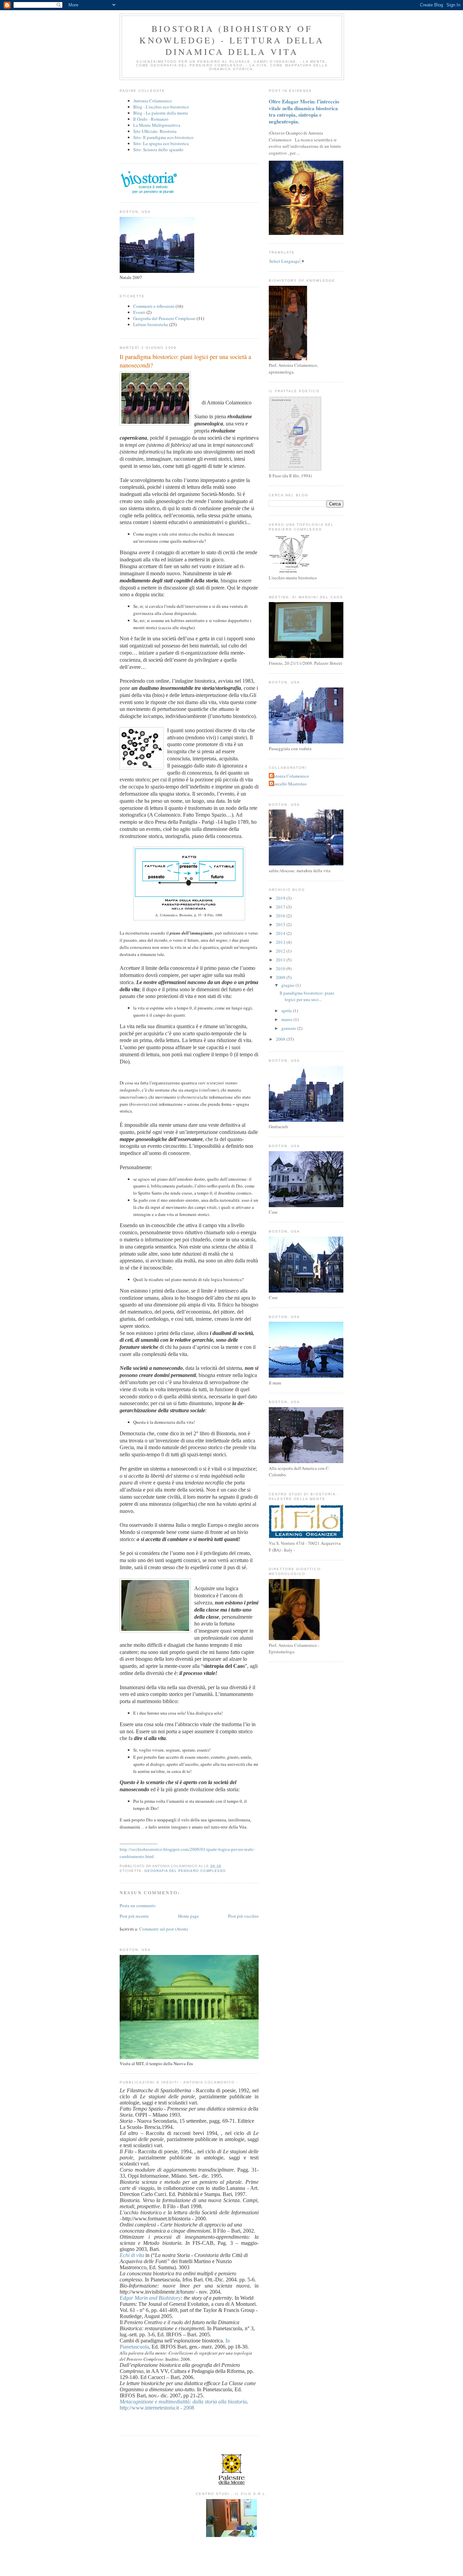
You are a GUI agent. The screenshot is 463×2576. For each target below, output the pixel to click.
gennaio (289, 1028)
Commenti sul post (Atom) (164, 1929)
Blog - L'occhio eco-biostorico (161, 107)
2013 (281, 942)
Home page (189, 1916)
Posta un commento (138, 1905)
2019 (281, 898)
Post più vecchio (243, 1916)
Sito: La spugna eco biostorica (161, 143)
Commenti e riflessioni (154, 306)
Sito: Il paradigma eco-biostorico (163, 137)
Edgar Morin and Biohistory (150, 2298)
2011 (281, 960)
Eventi (139, 312)
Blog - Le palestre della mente (161, 113)
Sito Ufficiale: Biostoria (155, 131)
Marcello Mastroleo (289, 784)
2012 (281, 951)
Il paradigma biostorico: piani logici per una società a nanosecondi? (185, 361)
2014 (281, 933)
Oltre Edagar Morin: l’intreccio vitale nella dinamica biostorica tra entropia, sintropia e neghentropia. (304, 111)
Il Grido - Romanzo (151, 119)
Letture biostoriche (151, 324)
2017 (281, 907)
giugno (288, 985)
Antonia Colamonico (153, 101)
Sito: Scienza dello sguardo (158, 149)
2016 (281, 916)
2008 (281, 1039)
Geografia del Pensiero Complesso (164, 318)
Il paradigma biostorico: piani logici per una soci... (307, 996)
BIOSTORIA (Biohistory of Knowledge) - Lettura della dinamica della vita (232, 40)
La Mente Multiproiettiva (157, 125)
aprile (287, 1011)
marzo (287, 1019)
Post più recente (134, 1916)
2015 (281, 924)
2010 (281, 969)
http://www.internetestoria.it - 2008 (157, 2408)
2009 (281, 977)
